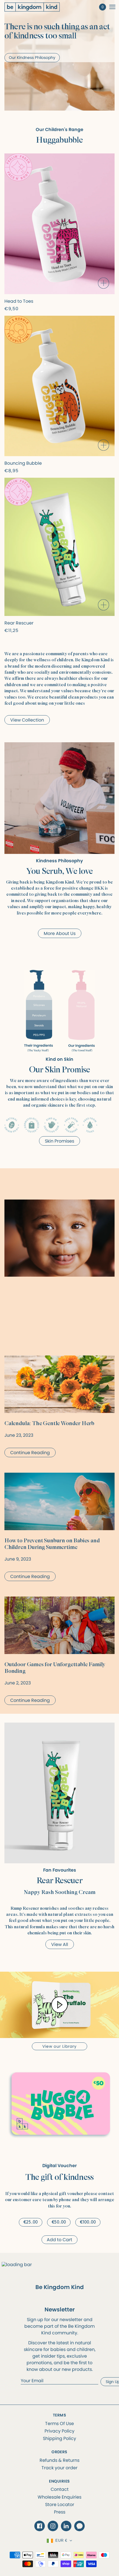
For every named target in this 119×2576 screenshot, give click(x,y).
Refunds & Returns (59, 2460)
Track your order (59, 2468)
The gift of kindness (59, 2177)
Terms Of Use (59, 2424)
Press (60, 2512)
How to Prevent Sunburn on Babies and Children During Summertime (52, 1544)
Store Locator (60, 2505)
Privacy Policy (59, 2431)
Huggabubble (59, 140)
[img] (40, 2526)
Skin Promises (59, 1141)
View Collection (27, 720)
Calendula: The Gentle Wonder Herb (49, 1423)
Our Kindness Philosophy (32, 58)
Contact (60, 2489)
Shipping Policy (59, 2438)
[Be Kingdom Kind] (37, 7)
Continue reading (30, 1453)
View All (60, 1944)
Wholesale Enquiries (59, 2497)
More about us (60, 933)
